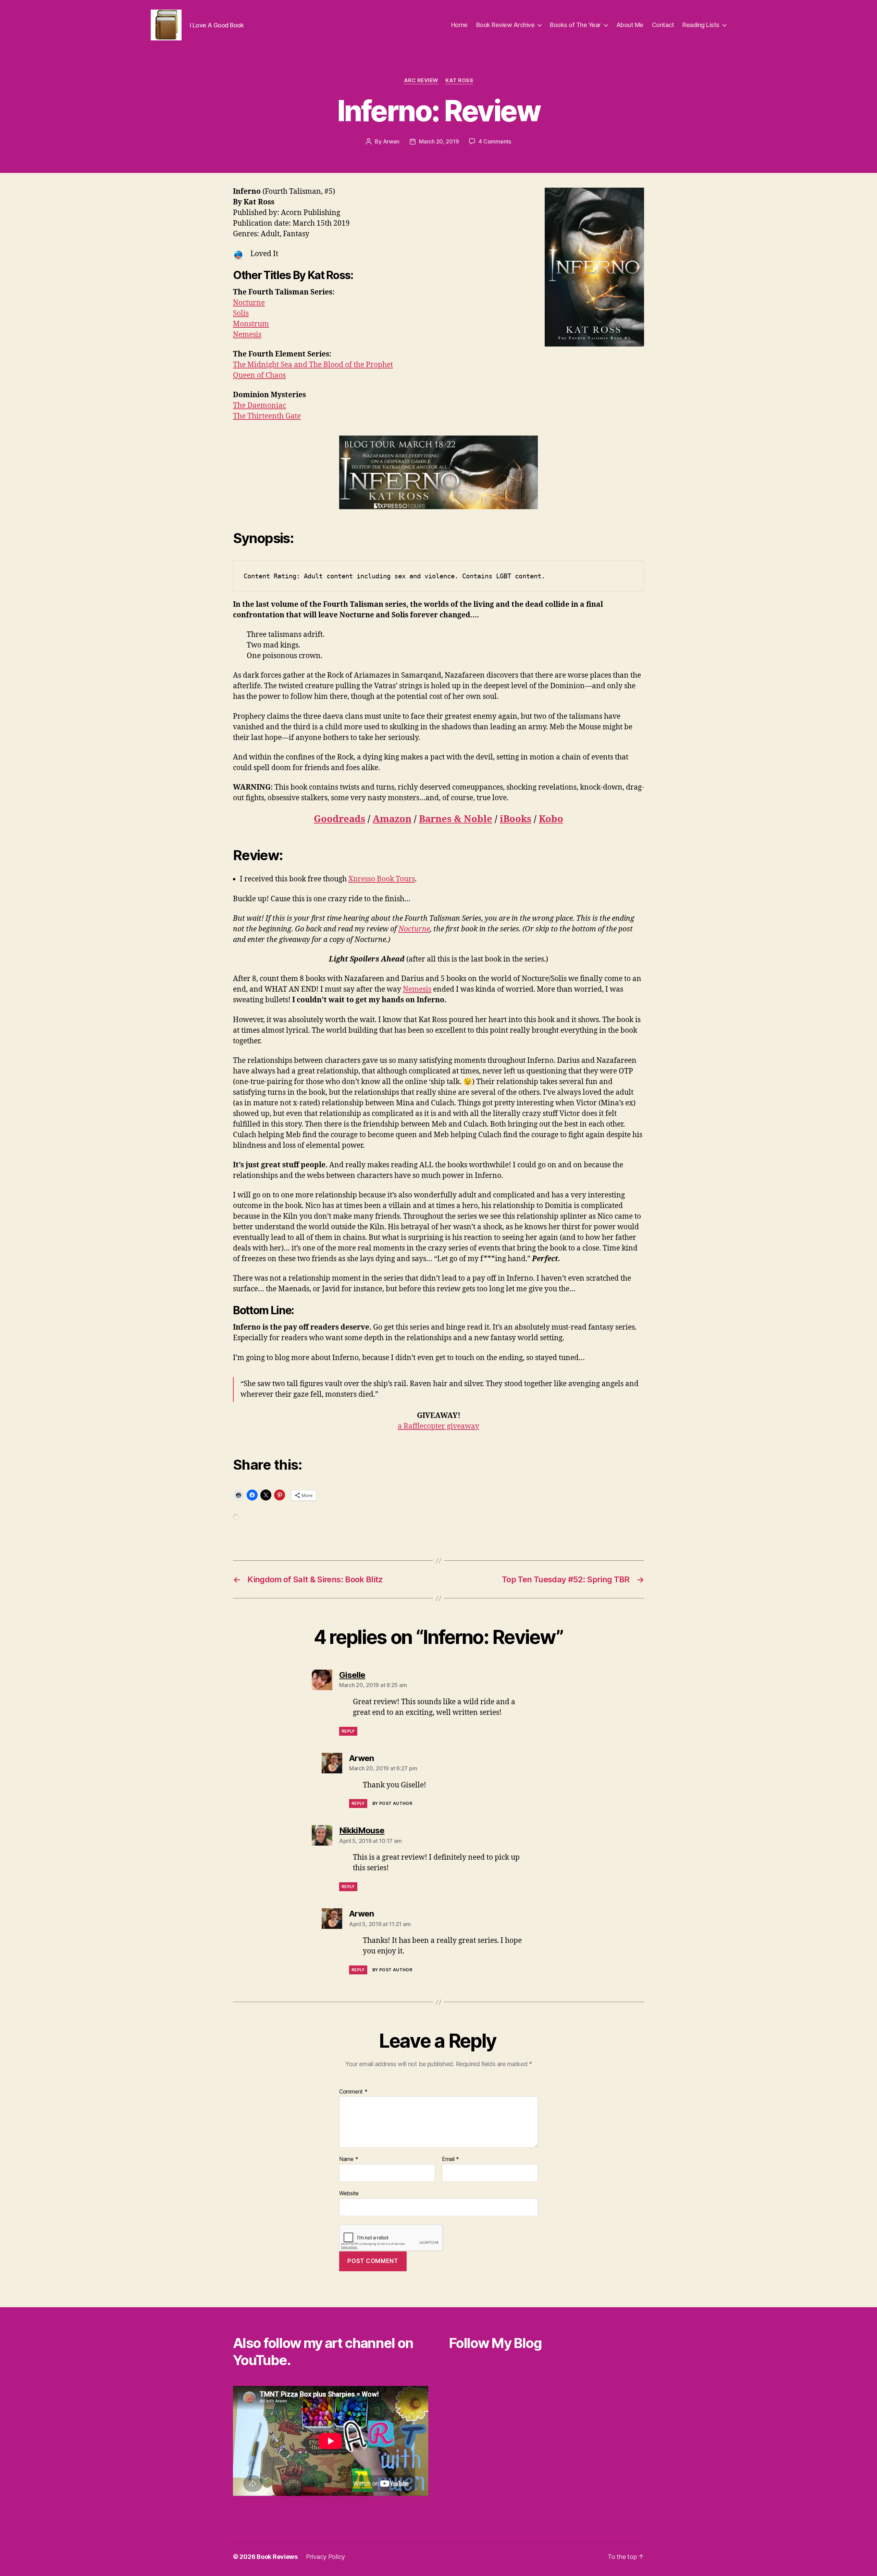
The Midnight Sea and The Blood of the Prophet (313, 365)
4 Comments (495, 141)
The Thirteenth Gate (267, 416)
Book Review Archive (505, 25)
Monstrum (251, 324)
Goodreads (339, 819)
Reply (348, 1731)
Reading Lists (701, 25)
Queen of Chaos (259, 375)
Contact (663, 25)
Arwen (391, 141)
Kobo (551, 819)
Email (450, 2159)
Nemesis (247, 335)
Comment (353, 2092)
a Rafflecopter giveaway (438, 1426)
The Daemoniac (260, 406)
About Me (630, 25)
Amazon (392, 819)
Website (349, 2193)
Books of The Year (575, 25)
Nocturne (249, 303)
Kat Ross (459, 80)
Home (459, 25)
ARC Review (421, 80)
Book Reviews (277, 2557)
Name (349, 2159)
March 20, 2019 (439, 141)
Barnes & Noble (456, 819)
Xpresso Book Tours (382, 879)
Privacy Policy (325, 2557)
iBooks (516, 819)
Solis (241, 313)
